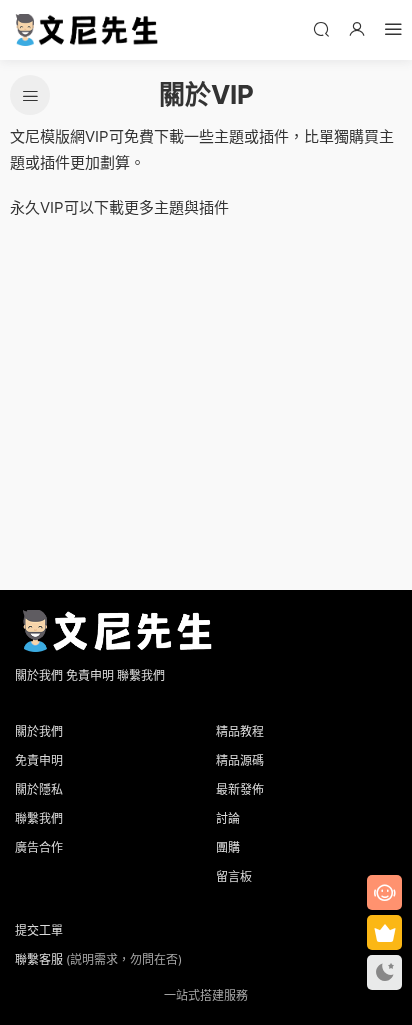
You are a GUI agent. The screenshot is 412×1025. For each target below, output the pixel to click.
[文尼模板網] (85, 30)
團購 (228, 847)
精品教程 (240, 731)
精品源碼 (240, 760)
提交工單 (39, 930)
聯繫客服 (39, 959)
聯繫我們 (141, 675)
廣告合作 (39, 847)
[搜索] (321, 28)
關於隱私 (39, 789)
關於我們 (39, 675)
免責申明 (90, 675)
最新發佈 (240, 789)
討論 (228, 818)
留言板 (234, 876)
